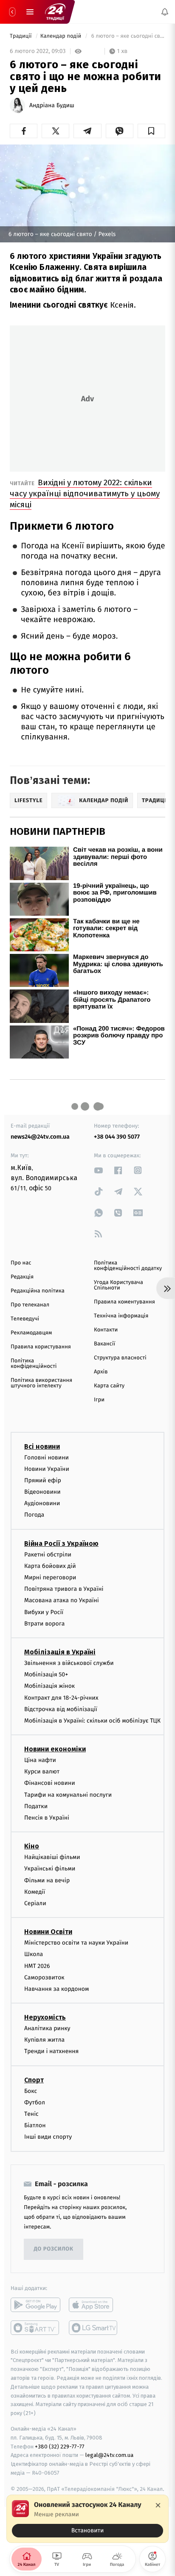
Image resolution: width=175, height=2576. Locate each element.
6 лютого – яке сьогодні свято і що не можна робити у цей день (127, 36)
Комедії (35, 1892)
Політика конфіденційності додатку (128, 1266)
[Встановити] (87, 2519)
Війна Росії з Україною (61, 1544)
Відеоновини (42, 1492)
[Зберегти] (151, 131)
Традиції (21, 36)
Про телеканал (30, 1305)
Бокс (31, 2091)
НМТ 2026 (37, 1966)
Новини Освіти (48, 1932)
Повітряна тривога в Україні (64, 1589)
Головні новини (47, 1458)
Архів (101, 1372)
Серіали (35, 1903)
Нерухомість (45, 2017)
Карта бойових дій (50, 1566)
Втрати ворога (44, 1624)
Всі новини (42, 1446)
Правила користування (41, 1347)
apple (94, 2305)
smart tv (35, 2328)
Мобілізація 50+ (46, 1675)
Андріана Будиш (52, 106)
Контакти (106, 1330)
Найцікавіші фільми (52, 1858)
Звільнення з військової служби (69, 1663)
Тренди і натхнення (51, 2052)
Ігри (99, 1400)
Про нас (21, 1263)
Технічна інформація (121, 1316)
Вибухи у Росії (44, 1612)
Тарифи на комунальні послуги (68, 1795)
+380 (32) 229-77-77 (60, 2447)
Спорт (34, 2080)
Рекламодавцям (31, 1333)
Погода (34, 1515)
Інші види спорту (48, 2137)
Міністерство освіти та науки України (76, 1943)
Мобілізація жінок (49, 1686)
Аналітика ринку (47, 2028)
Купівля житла (44, 2040)
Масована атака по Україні (62, 1601)
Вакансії (104, 1344)
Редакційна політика (38, 1291)
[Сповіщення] (165, 12)
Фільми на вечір (47, 1880)
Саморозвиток (44, 1977)
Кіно (32, 1847)
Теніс (31, 2114)
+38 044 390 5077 (117, 1137)
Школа (34, 1955)
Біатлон (35, 2126)
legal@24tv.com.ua (109, 2455)
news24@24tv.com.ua (40, 1137)
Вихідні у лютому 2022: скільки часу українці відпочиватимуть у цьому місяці (85, 493)
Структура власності (120, 1358)
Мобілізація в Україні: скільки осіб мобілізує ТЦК (92, 1721)
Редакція (22, 1277)
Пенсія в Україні (47, 1818)
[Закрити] (158, 2505)
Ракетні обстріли (48, 1555)
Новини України (47, 1469)
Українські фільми (50, 1869)
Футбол (35, 2102)
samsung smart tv (94, 2328)
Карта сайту (109, 1386)
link (99, 1170)
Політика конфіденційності (34, 1364)
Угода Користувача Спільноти (119, 1285)
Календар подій (62, 36)
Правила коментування (124, 1302)
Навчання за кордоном (56, 1989)
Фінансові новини (50, 1783)
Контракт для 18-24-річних (61, 1698)
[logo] (55, 12)
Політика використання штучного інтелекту (41, 1383)
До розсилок (54, 2249)
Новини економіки (55, 1749)
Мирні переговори (50, 1577)
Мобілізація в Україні (60, 1652)
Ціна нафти (40, 1760)
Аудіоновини (42, 1504)
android (35, 2305)
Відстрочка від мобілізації (61, 1709)
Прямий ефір (43, 1480)
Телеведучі (25, 1319)
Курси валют (42, 1772)
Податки (36, 1806)
